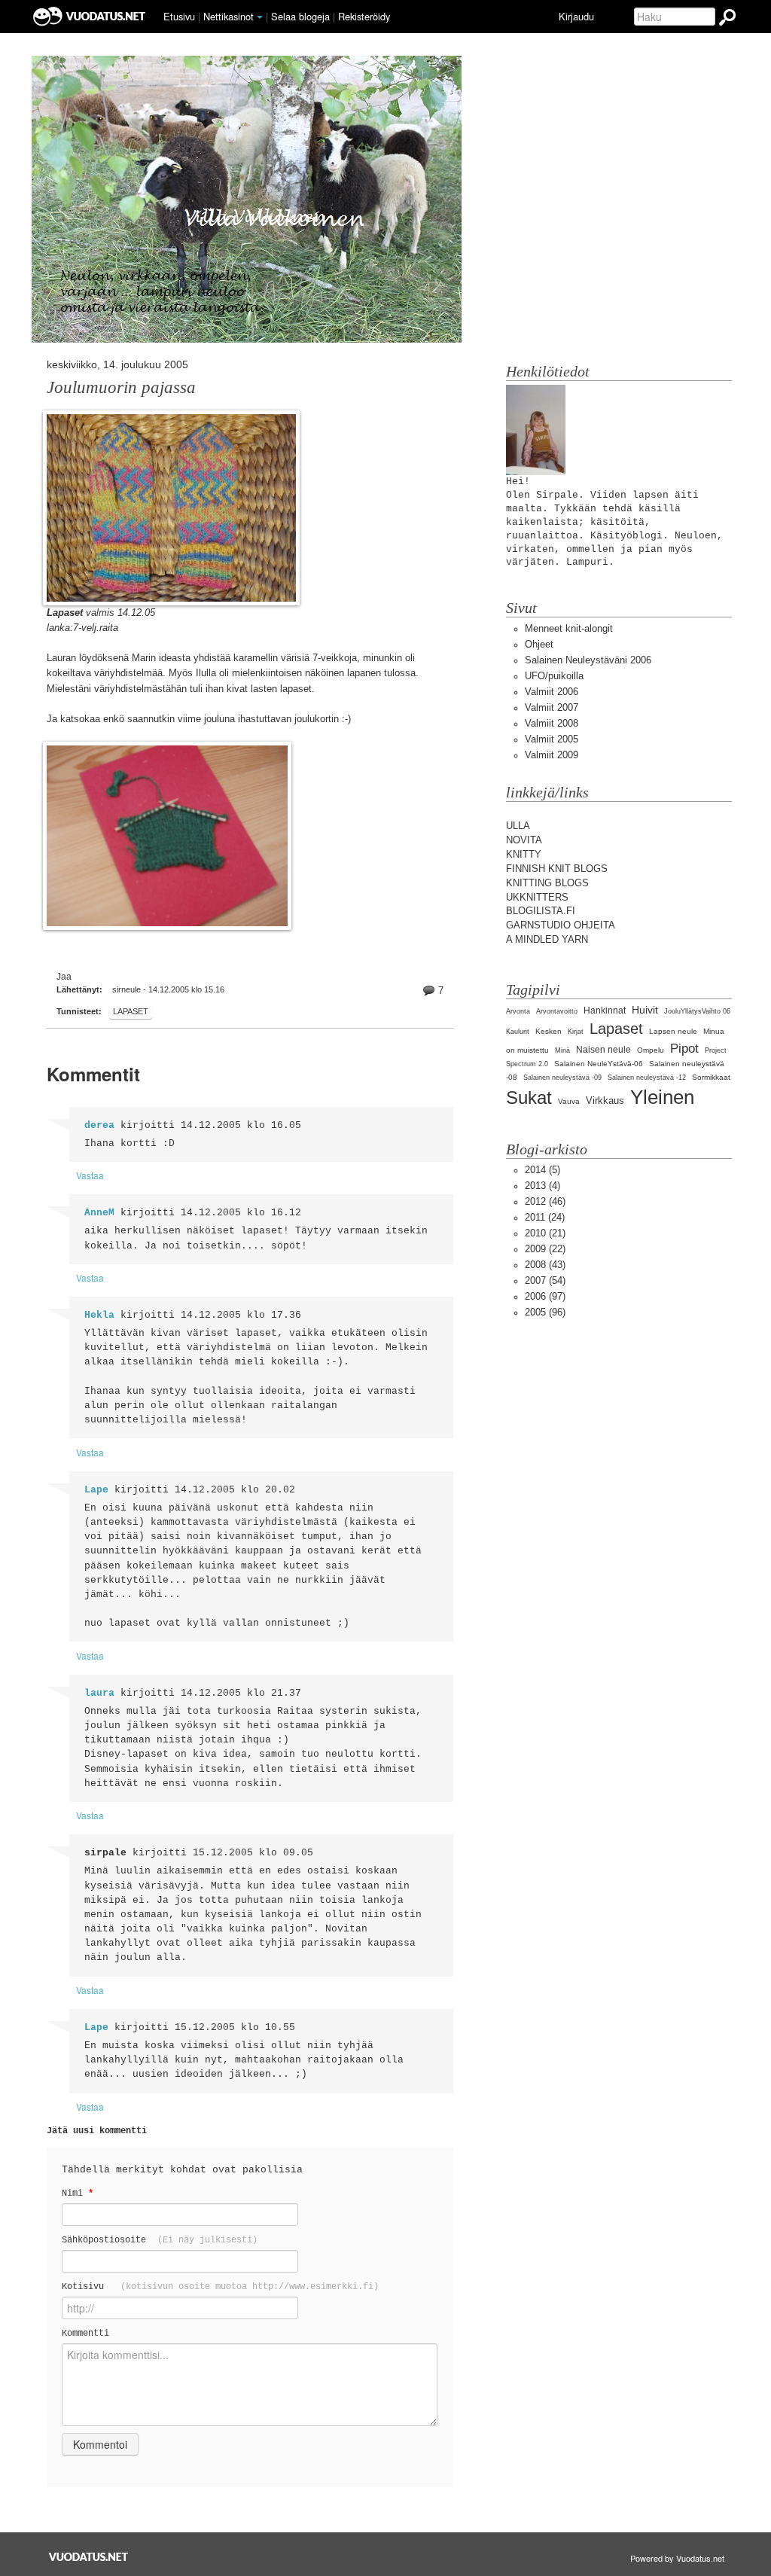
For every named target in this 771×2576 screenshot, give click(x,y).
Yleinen (662, 1097)
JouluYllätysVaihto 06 (697, 1011)
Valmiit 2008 (552, 723)
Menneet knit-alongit (569, 628)
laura (99, 1693)
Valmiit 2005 (552, 739)
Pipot (684, 1049)
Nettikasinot (229, 16)
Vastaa (90, 1175)
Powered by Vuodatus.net (677, 2558)
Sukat (529, 1097)
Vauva (569, 1101)
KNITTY (524, 854)
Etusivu (179, 16)
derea (99, 1125)
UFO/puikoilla (554, 676)
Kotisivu (220, 2286)
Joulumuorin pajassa (121, 387)
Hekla (99, 1315)
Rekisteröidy (364, 16)
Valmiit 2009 (552, 755)
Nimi (78, 2193)
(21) (545, 1233)
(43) (545, 1265)
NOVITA (524, 840)
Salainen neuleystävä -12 (647, 1078)
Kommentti (85, 2333)
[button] (260, 17)
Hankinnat (605, 1011)
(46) (545, 1201)
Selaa (300, 16)
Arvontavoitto (557, 1011)
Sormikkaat (711, 1077)
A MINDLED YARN (547, 939)
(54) (545, 1280)
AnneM (99, 1213)
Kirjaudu (576, 16)
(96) (545, 1312)
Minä (562, 1050)
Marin (144, 658)
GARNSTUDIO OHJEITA (561, 925)
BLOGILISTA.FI (541, 911)
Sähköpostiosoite (160, 2240)
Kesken (549, 1031)
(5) (542, 1170)
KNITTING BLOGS (547, 883)
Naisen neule (603, 1050)
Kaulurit (518, 1032)
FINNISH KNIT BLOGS (557, 869)
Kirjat (576, 1032)
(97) (545, 1296)
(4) (542, 1186)
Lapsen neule (673, 1031)
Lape (96, 1490)
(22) (545, 1249)
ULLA (518, 826)
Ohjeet (539, 644)
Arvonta (518, 1011)
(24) (545, 1217)
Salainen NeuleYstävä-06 (599, 1064)
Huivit (645, 1010)
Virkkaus (605, 1101)
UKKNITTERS (537, 897)
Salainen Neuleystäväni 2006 (588, 660)
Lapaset (131, 1011)
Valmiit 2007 (552, 707)
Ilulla (206, 673)
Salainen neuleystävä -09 (562, 1078)
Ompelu (651, 1050)
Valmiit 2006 (552, 692)
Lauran (61, 658)
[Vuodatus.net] (89, 2557)
